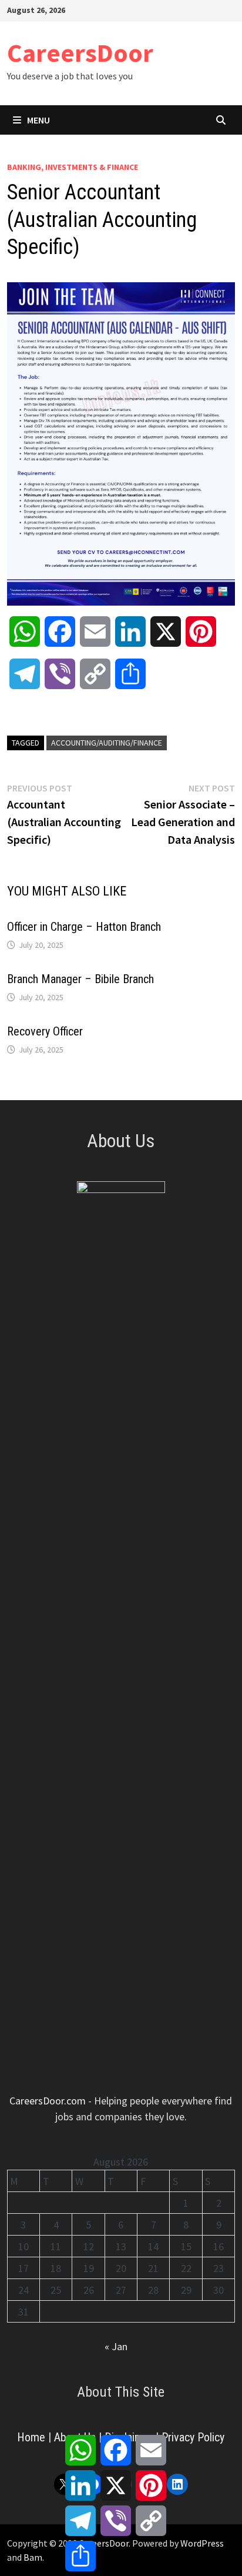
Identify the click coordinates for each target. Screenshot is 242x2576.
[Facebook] (171, 9)
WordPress (202, 2543)
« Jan (116, 2346)
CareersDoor (80, 53)
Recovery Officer (45, 1031)
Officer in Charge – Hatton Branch (84, 927)
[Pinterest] (215, 9)
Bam (33, 2557)
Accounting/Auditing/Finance (107, 743)
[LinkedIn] (229, 9)
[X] (201, 9)
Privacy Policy (193, 2437)
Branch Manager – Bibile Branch (80, 979)
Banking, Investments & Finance (73, 167)
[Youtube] (186, 9)
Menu (38, 120)
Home (31, 2437)
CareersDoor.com (48, 2101)
